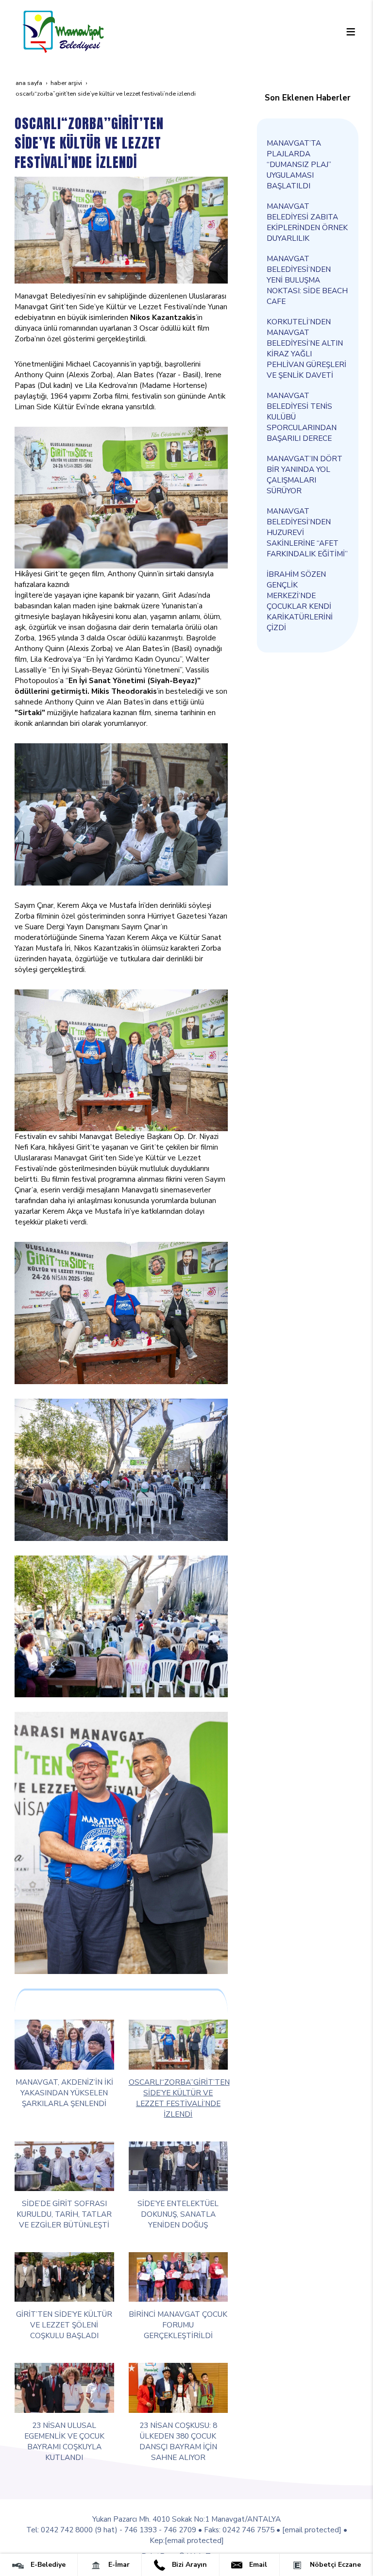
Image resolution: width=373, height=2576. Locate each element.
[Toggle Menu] (351, 32)
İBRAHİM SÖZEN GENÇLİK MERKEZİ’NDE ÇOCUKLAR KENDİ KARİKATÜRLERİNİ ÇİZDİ (300, 601)
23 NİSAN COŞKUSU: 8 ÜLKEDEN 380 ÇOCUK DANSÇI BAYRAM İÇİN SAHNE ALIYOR (178, 2441)
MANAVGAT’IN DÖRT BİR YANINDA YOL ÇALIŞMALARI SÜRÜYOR (305, 475)
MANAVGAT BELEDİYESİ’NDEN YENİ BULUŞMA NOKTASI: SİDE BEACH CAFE (307, 280)
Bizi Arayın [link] (188, 2565)
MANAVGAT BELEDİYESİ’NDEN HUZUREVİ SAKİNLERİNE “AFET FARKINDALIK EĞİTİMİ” (307, 532)
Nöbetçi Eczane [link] (334, 2565)
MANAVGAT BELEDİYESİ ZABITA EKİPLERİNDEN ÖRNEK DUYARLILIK (307, 222)
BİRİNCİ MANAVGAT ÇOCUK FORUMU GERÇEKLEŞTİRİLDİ (178, 2325)
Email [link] (257, 2565)
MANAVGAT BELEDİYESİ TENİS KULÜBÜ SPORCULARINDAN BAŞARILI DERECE (302, 417)
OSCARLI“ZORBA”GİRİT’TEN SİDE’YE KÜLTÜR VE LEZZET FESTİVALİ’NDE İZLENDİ (179, 2098)
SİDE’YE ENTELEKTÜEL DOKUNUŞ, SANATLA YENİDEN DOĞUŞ (178, 2214)
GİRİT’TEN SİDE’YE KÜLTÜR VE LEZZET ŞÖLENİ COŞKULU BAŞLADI (64, 2325)
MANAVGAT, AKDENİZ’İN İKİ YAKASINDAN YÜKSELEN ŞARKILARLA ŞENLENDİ (64, 2093)
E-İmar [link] (118, 2565)
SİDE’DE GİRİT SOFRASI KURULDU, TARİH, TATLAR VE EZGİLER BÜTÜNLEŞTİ (64, 2214)
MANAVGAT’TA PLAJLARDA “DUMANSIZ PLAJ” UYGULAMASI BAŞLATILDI (299, 164)
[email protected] (312, 2530)
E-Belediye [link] (47, 2565)
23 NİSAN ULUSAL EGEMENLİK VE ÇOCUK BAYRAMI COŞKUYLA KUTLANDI (64, 2441)
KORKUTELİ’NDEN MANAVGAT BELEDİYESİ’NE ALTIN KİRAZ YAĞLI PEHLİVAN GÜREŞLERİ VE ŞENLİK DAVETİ (306, 348)
